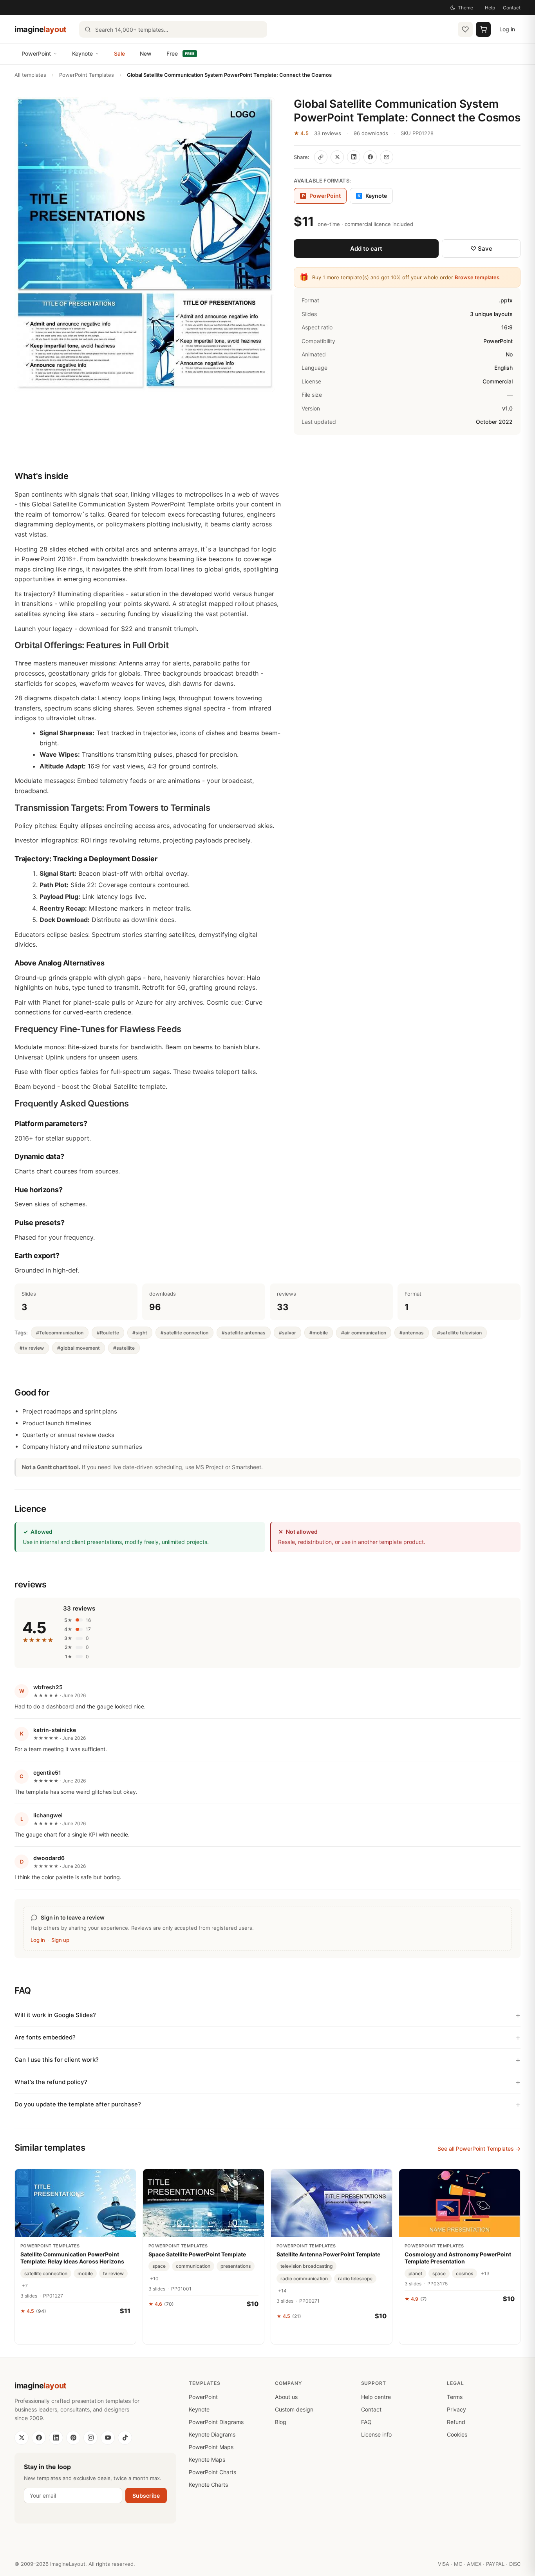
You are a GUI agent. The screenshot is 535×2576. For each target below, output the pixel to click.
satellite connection (46, 2273)
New (146, 53)
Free (181, 53)
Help (490, 8)
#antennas (412, 1333)
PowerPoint (36, 53)
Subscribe (146, 2496)
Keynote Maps (207, 2459)
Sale (119, 53)
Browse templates (477, 277)
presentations (236, 2266)
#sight (140, 1333)
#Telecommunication (60, 1333)
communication (193, 2266)
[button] (145, 245)
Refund (456, 2422)
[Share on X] (337, 157)
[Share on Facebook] (370, 157)
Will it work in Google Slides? (55, 2015)
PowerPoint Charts (212, 2472)
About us (286, 2397)
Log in (507, 29)
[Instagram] (90, 2438)
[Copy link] (321, 157)
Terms (455, 2397)
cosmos (465, 2273)
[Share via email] (387, 157)
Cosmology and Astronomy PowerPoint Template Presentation (458, 2258)
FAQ (366, 2422)
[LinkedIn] (56, 2438)
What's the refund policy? (51, 2082)
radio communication (304, 2279)
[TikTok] (125, 2438)
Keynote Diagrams (212, 2434)
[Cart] (483, 29)
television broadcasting (306, 2266)
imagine (41, 29)
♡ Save (481, 249)
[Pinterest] (73, 2438)
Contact (512, 8)
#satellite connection (184, 1333)
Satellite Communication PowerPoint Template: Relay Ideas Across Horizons (72, 2258)
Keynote (82, 53)
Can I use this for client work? (57, 2060)
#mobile (319, 1333)
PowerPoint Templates (87, 75)
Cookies (457, 2434)
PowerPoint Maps (211, 2447)
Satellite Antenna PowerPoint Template (328, 2254)
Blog (281, 2422)
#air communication (364, 1333)
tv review (113, 2273)
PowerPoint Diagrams (216, 2422)
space (159, 2266)
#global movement (79, 1348)
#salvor (287, 1333)
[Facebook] (39, 2438)
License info (376, 2434)
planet (415, 2273)
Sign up (60, 1940)
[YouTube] (108, 2438)
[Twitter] (22, 2438)
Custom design (294, 2409)
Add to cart (366, 249)
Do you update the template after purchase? (78, 2104)
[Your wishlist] (465, 29)
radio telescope (355, 2279)
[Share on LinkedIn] (354, 157)
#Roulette (108, 1333)
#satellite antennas (244, 1333)
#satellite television (459, 1333)
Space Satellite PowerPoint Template (197, 2254)
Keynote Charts (208, 2485)
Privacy (456, 2409)
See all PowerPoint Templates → (479, 2148)
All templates (30, 75)
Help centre (376, 2397)
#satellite (124, 1348)
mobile (85, 2273)
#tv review (32, 1348)
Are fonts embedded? (45, 2037)
